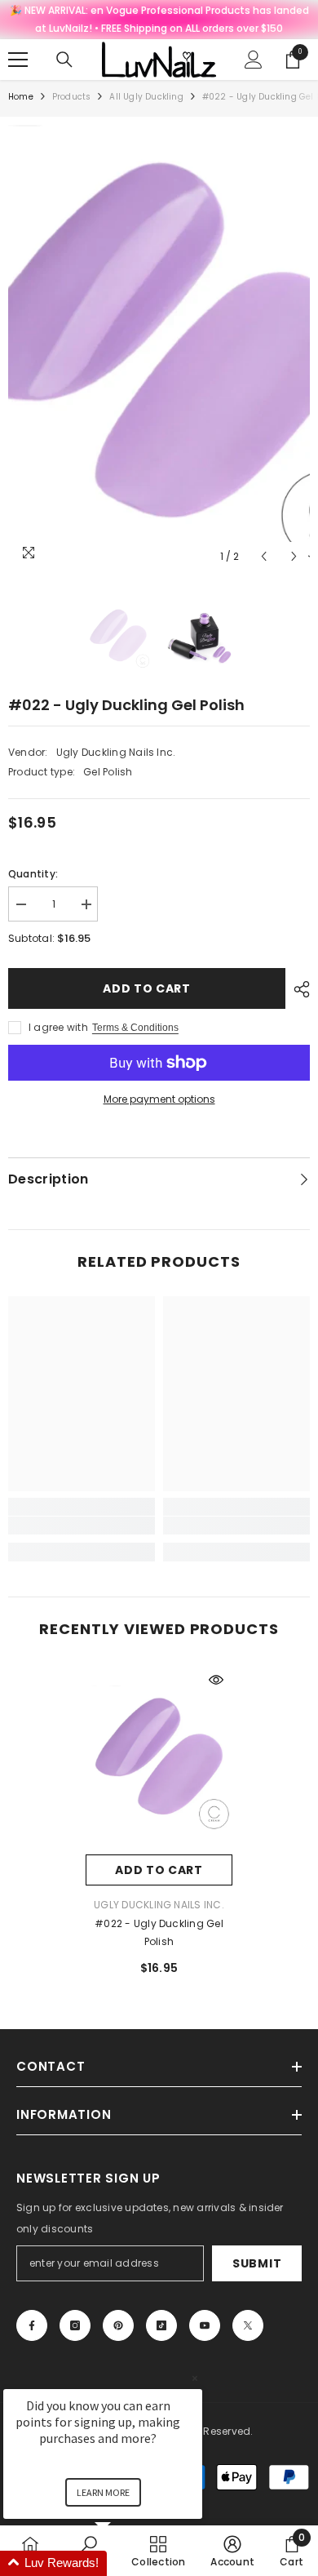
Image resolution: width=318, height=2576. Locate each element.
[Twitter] (248, 2325)
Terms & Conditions (135, 1028)
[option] (159, 349)
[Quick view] (216, 1680)
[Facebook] (32, 2325)
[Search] (64, 60)
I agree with (58, 1027)
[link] (82, 1526)
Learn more (103, 2492)
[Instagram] (75, 2325)
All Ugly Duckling (146, 97)
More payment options (159, 1099)
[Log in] (254, 60)
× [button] (195, 2378)
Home (21, 97)
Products (72, 97)
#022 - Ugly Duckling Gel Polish (159, 1932)
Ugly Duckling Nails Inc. (116, 752)
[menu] (18, 60)
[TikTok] (161, 2325)
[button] (264, 556)
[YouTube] (205, 2325)
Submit (257, 2263)
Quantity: (33, 874)
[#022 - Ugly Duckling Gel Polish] (159, 1759)
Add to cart (147, 988)
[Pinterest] (118, 2325)
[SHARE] (298, 989)
